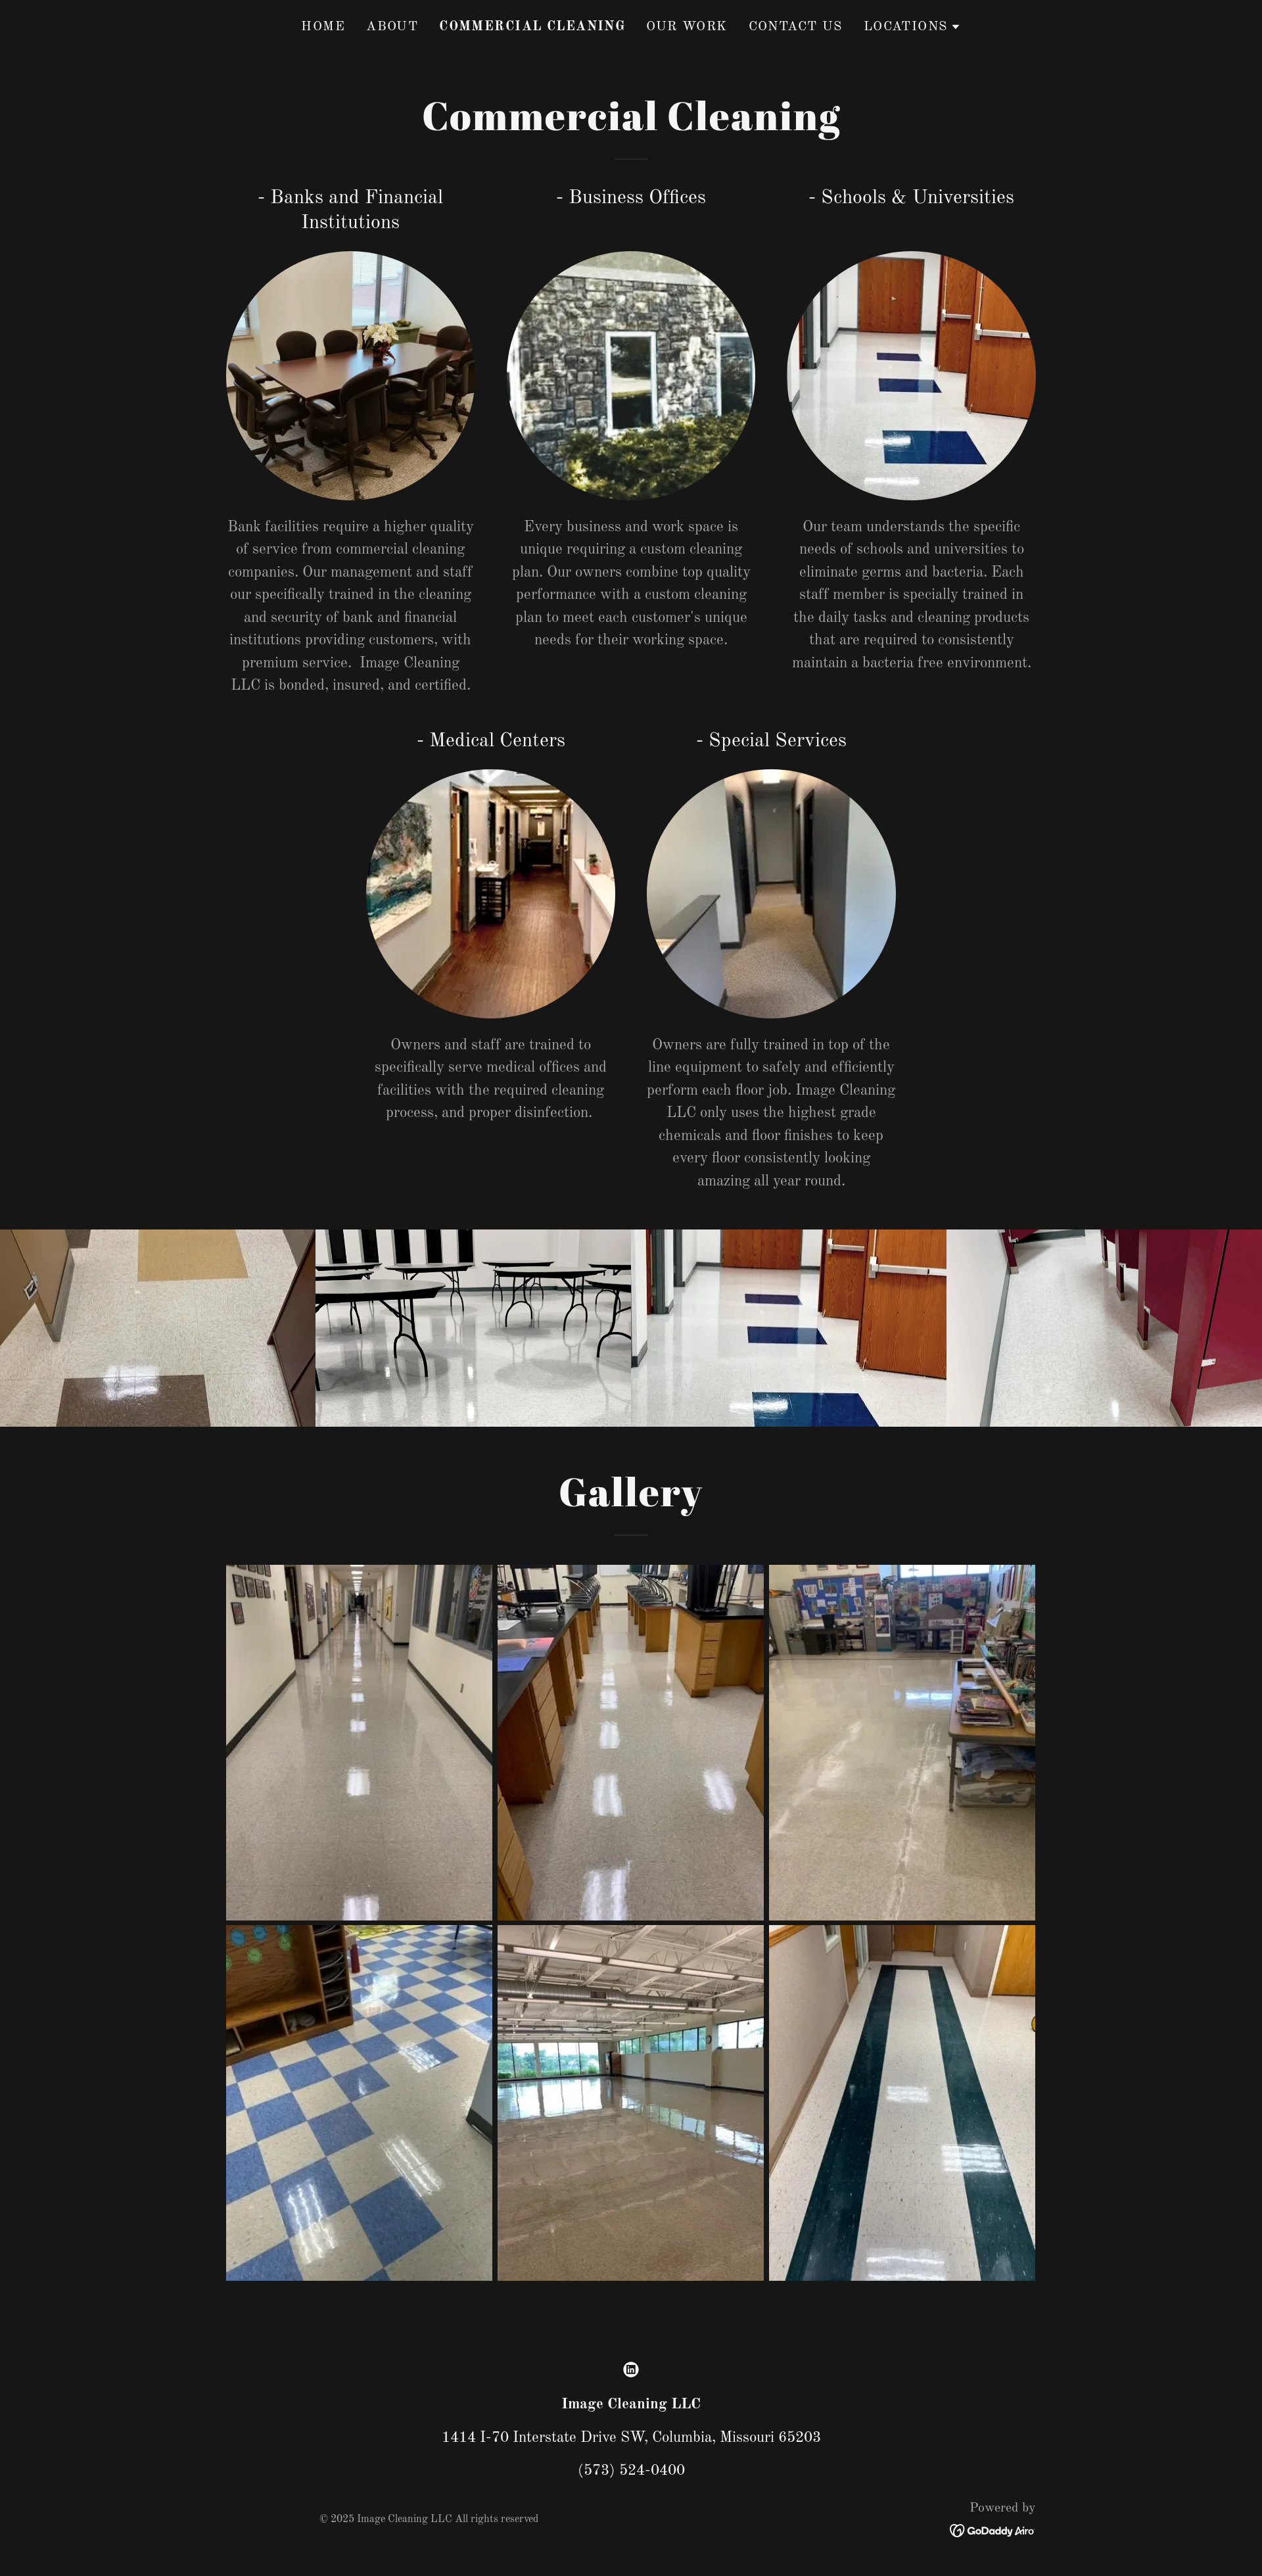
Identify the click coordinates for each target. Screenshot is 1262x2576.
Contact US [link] (796, 27)
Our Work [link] (687, 27)
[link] (631, 2370)
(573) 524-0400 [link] (631, 2470)
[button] (912, 27)
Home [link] (323, 27)
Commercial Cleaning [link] (532, 27)
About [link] (392, 27)
